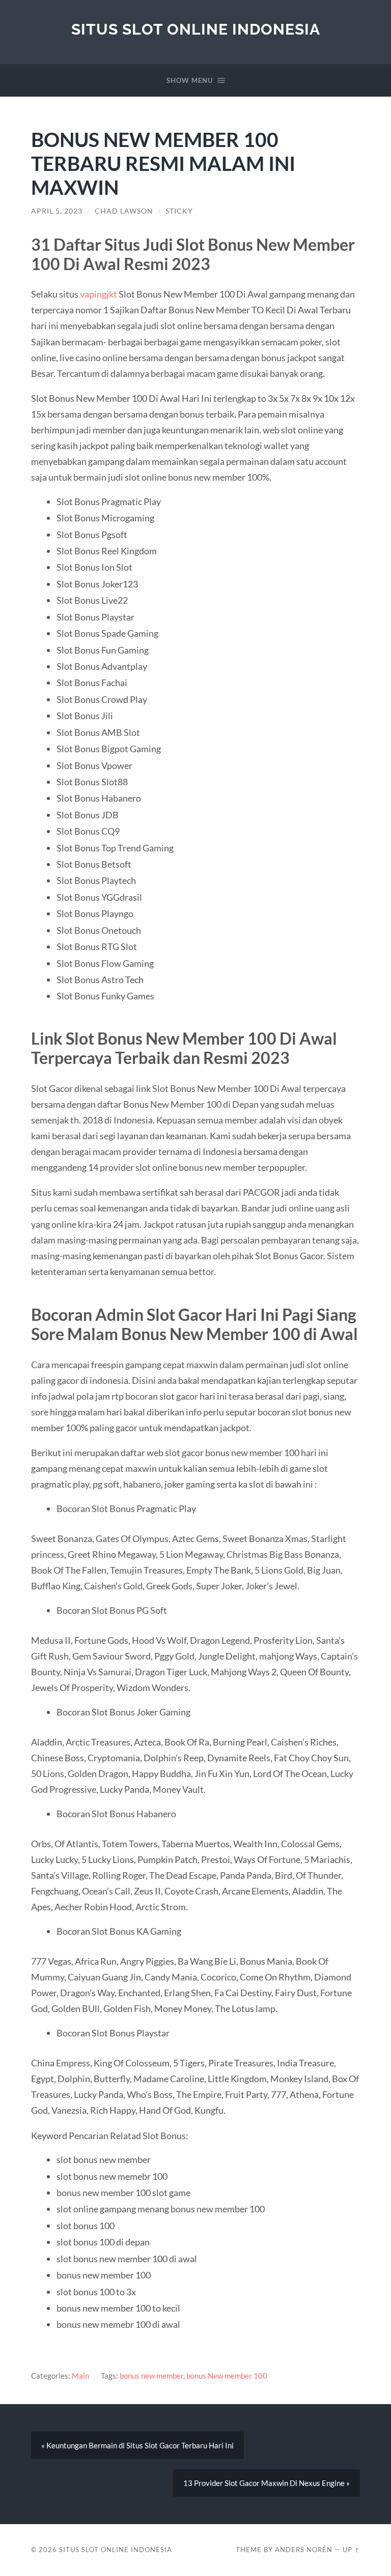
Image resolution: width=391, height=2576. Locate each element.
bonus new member (151, 2376)
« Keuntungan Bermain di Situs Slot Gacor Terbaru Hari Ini (137, 2445)
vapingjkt (99, 294)
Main (80, 2376)
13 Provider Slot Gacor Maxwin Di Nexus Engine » (267, 2483)
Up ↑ (351, 2550)
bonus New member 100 (227, 2376)
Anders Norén (304, 2550)
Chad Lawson (124, 211)
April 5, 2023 (57, 211)
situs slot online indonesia (196, 29)
